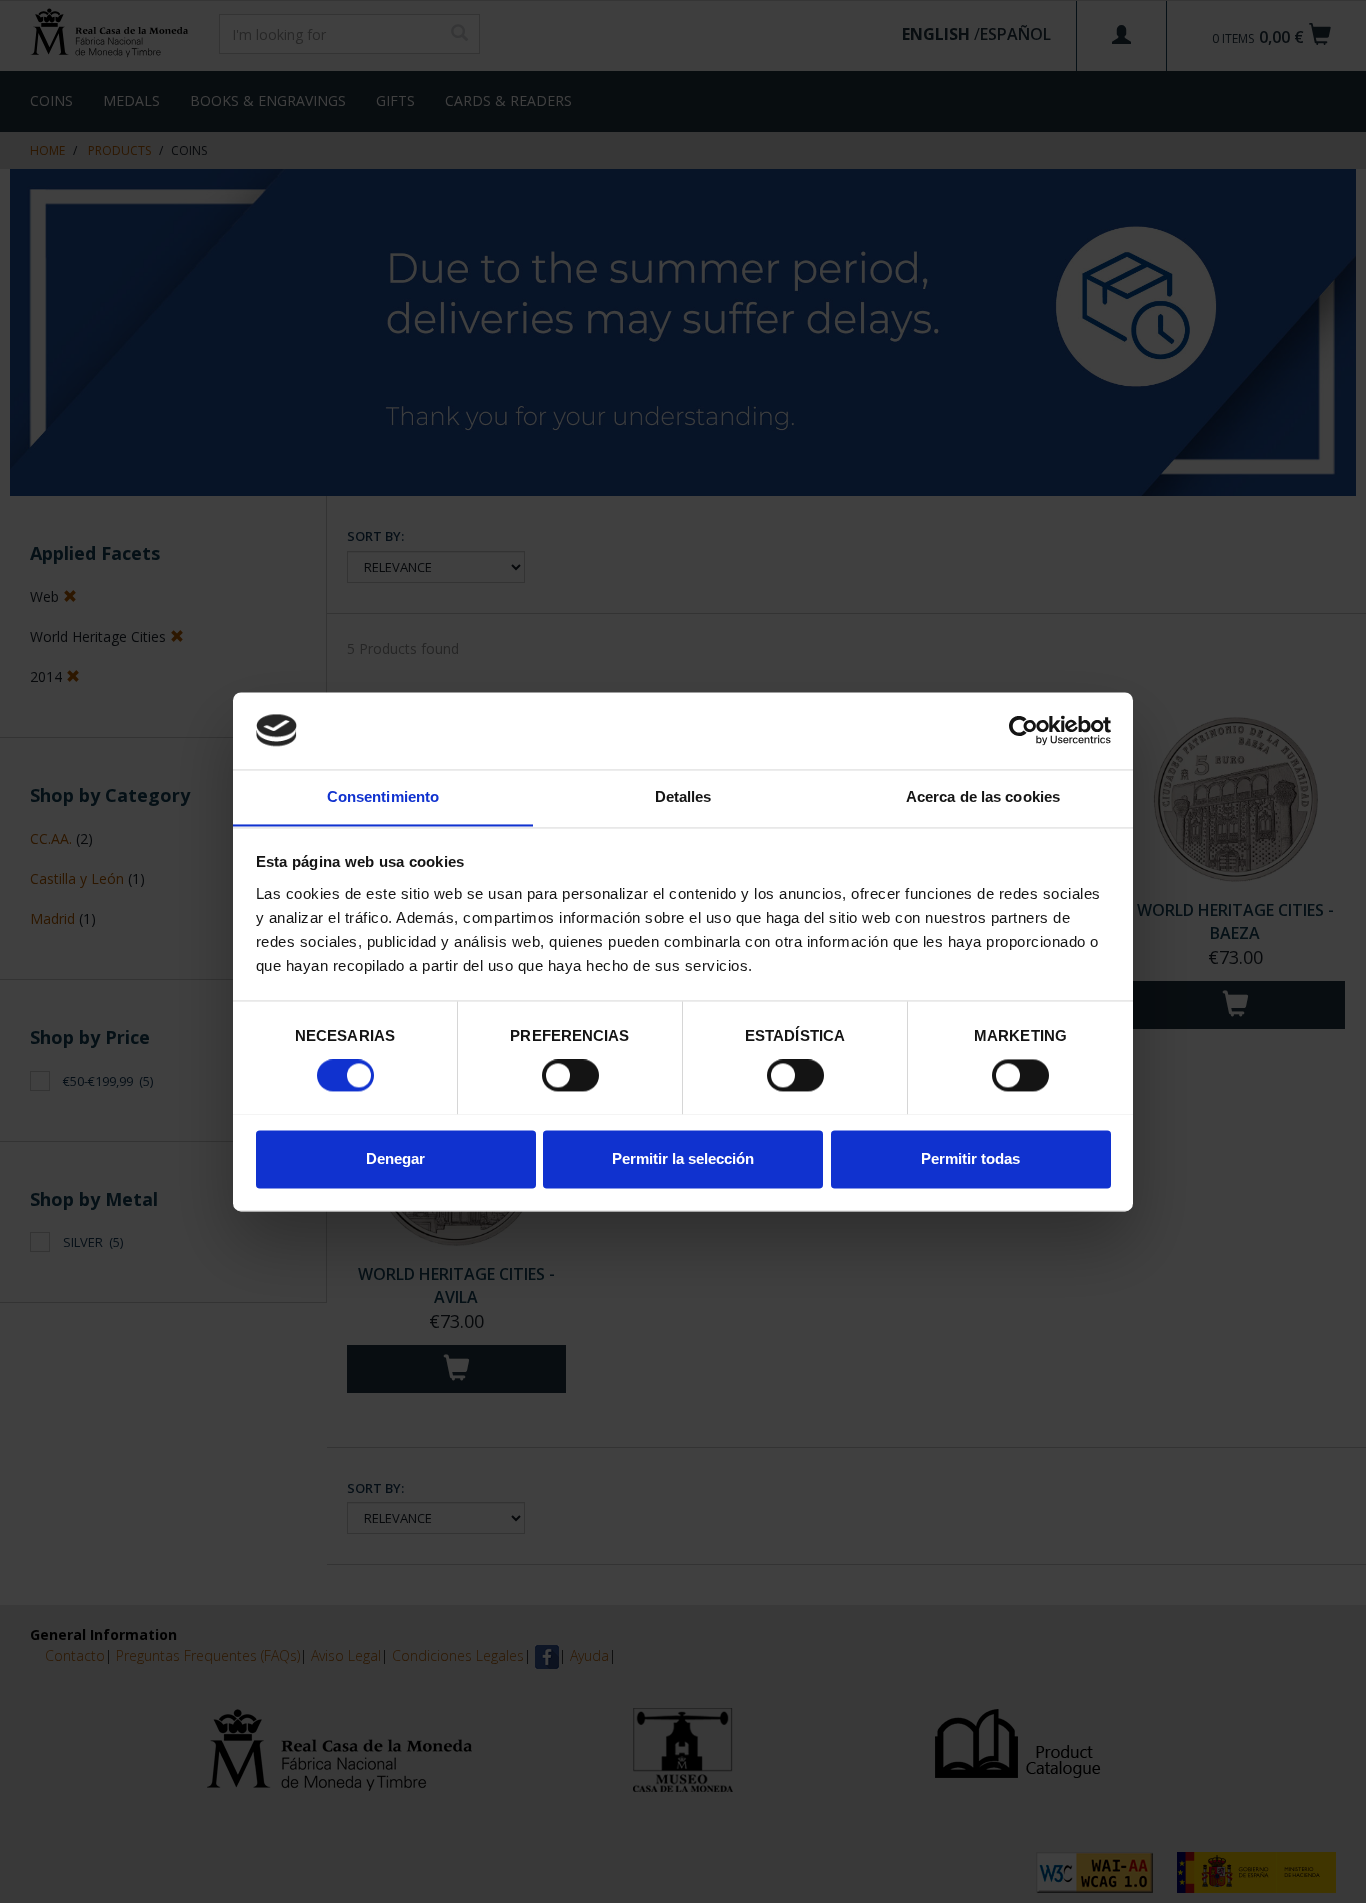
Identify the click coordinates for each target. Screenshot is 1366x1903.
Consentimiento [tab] (383, 796)
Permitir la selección (683, 1158)
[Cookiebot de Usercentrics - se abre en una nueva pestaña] (1023, 730)
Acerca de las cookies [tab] (983, 796)
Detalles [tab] (683, 796)
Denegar (395, 1158)
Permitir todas (970, 1158)
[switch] (570, 1075)
